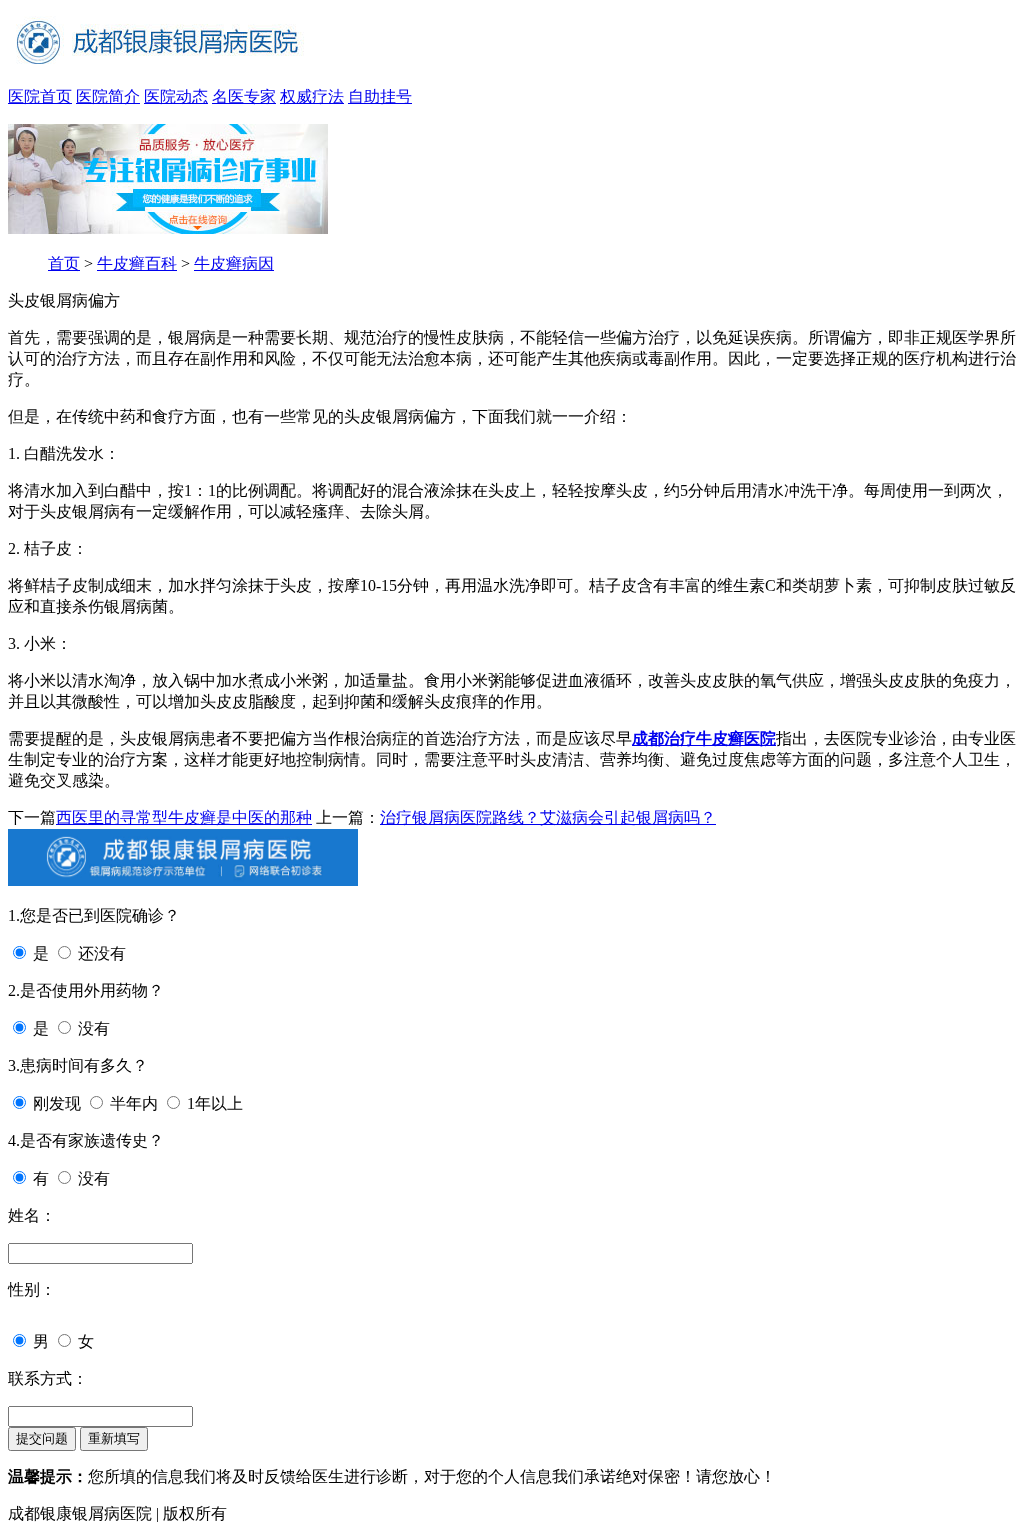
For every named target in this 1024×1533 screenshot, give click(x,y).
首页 (64, 263)
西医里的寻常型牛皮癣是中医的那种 (184, 817)
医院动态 (176, 96)
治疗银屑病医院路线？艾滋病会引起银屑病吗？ (548, 817)
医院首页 (40, 96)
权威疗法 (312, 96)
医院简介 (108, 96)
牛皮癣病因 (234, 263)
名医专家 (244, 96)
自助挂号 (380, 96)
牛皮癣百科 (137, 263)
